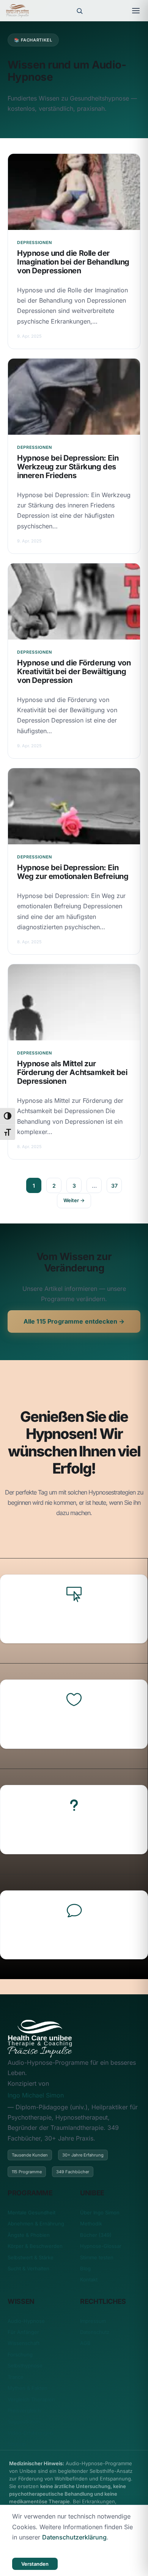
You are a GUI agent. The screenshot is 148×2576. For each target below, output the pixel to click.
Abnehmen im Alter (74, 1726)
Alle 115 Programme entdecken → (74, 1321)
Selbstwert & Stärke (31, 2257)
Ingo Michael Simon (36, 2095)
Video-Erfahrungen (30, 2433)
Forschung (20, 2354)
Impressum (93, 2321)
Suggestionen (24, 2421)
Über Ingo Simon (100, 2212)
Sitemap (17, 2444)
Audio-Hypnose (26, 2321)
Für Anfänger (23, 2332)
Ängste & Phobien (29, 2235)
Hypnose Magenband (74, 1621)
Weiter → (74, 1200)
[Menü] (136, 11)
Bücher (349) (96, 2235)
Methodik (91, 2223)
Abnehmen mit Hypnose (74, 1832)
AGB (85, 2343)
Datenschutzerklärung (74, 2537)
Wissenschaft (24, 2343)
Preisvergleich (24, 2410)
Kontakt (89, 2279)
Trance (16, 2377)
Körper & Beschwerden (35, 2246)
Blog (85, 2268)
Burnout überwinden (74, 1937)
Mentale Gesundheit (31, 2212)
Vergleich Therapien (31, 2399)
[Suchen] (79, 11)
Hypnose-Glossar (101, 2246)
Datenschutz (95, 2332)
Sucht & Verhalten (28, 2268)
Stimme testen (97, 2257)
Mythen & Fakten (28, 2388)
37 (114, 1186)
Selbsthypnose (25, 2365)
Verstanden (35, 2564)
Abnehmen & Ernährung (36, 2223)
